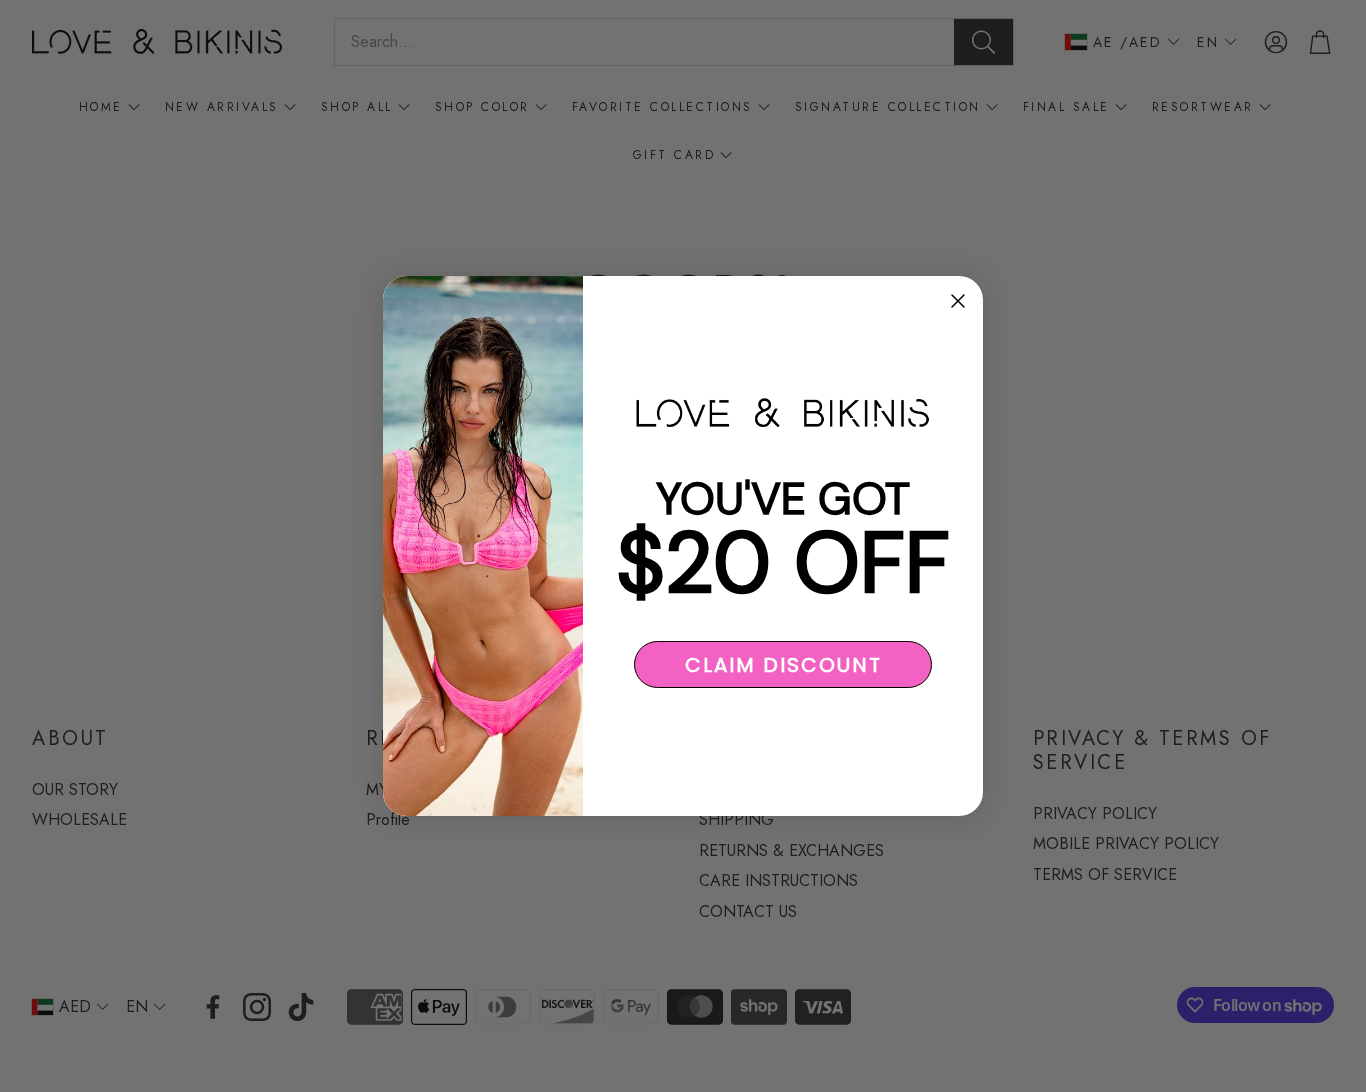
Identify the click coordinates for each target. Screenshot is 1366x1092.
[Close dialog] (958, 301)
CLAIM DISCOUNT (783, 665)
